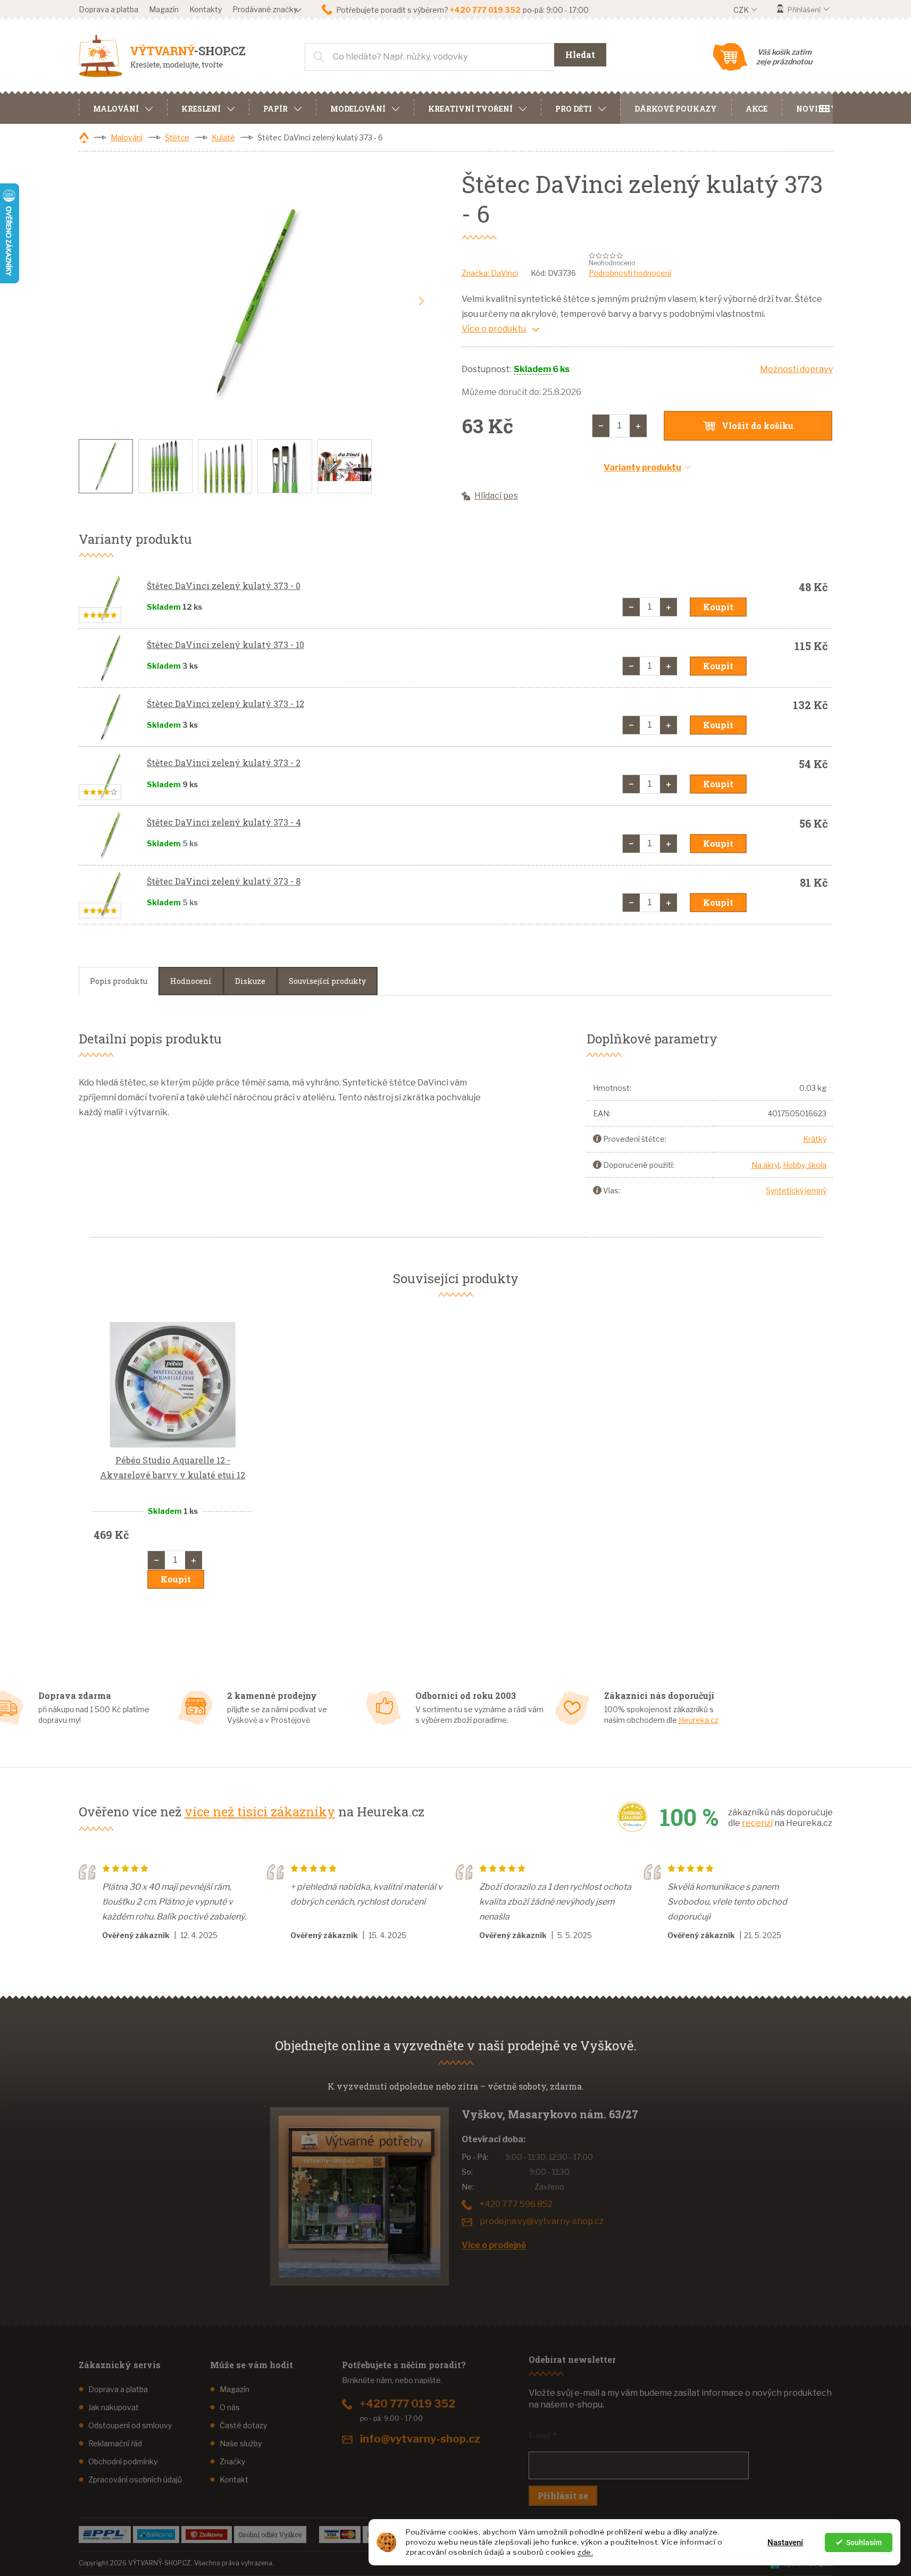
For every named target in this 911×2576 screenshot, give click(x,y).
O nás (230, 2407)
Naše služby (241, 2443)
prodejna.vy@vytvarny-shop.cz (542, 2221)
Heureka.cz (699, 1720)
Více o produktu (494, 329)
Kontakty (206, 9)
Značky (232, 2461)
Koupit (718, 607)
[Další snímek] (421, 301)
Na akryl (766, 1165)
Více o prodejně (494, 2245)
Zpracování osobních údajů (135, 2480)
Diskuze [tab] (250, 981)
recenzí (757, 1823)
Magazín (164, 9)
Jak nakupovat (114, 2407)
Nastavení (785, 2543)
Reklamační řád (115, 2443)
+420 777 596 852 (516, 2204)
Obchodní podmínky (123, 2461)
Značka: (490, 273)
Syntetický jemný (796, 1190)
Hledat (580, 54)
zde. (585, 2552)
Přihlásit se (563, 2495)
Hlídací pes (496, 496)
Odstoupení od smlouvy (130, 2425)
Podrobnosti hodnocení (630, 273)
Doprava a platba (108, 9)
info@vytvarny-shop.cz (420, 2439)
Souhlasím (864, 2543)
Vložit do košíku (758, 426)
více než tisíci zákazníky (260, 1812)
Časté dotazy (243, 2425)
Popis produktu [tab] (119, 981)
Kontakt (234, 2480)
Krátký (815, 1139)
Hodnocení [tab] (191, 981)
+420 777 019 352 (408, 2404)
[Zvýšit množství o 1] (638, 426)
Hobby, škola (805, 1165)
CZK (742, 10)
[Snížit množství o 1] (601, 426)
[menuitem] (123, 107)
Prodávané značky (265, 9)
